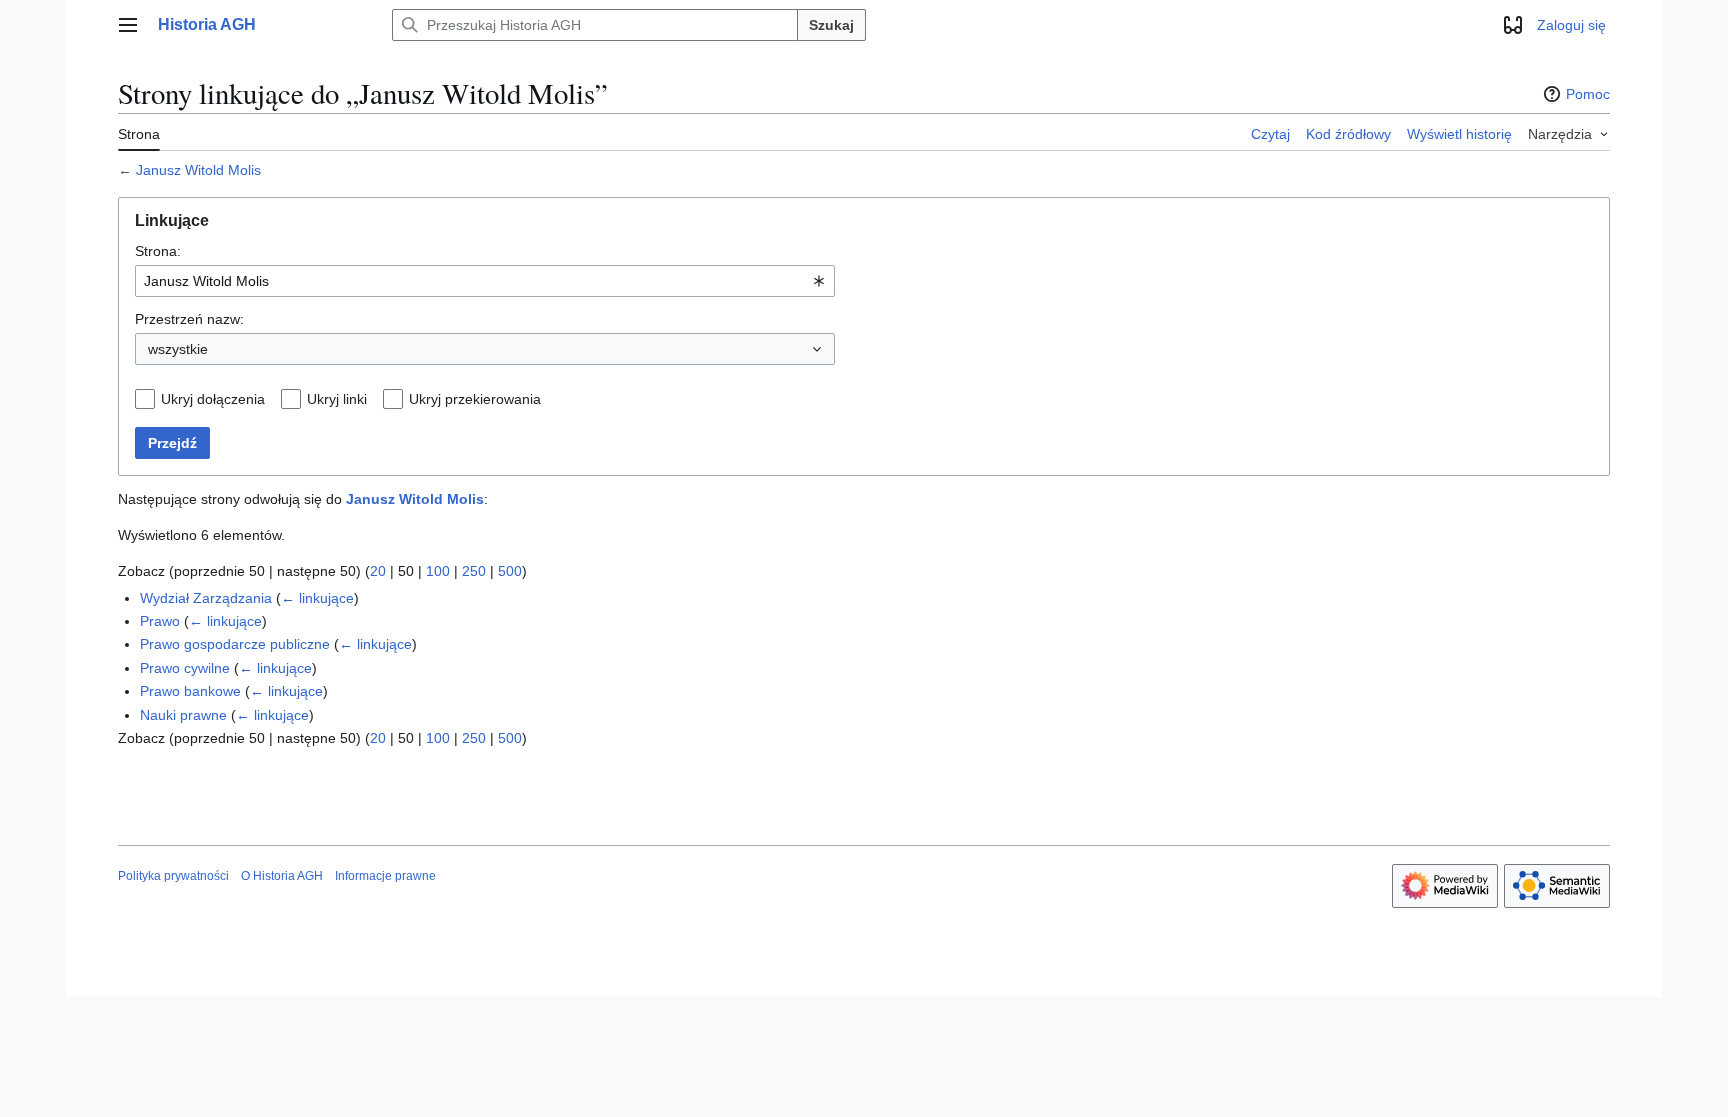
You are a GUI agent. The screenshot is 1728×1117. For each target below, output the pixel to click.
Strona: (158, 251)
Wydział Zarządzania (206, 598)
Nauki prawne (183, 715)
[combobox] (485, 281)
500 (510, 571)
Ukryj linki (337, 399)
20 (378, 571)
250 (474, 571)
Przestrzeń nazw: (189, 319)
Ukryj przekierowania (475, 399)
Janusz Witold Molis (198, 170)
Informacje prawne (385, 876)
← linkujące (317, 598)
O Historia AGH (282, 876)
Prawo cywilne (185, 668)
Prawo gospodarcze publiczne (235, 644)
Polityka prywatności (173, 876)
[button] (128, 25)
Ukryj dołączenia (213, 399)
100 (438, 571)
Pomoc (1588, 94)
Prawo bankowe (190, 691)
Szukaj (831, 25)
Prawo (160, 621)
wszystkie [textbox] (178, 349)
